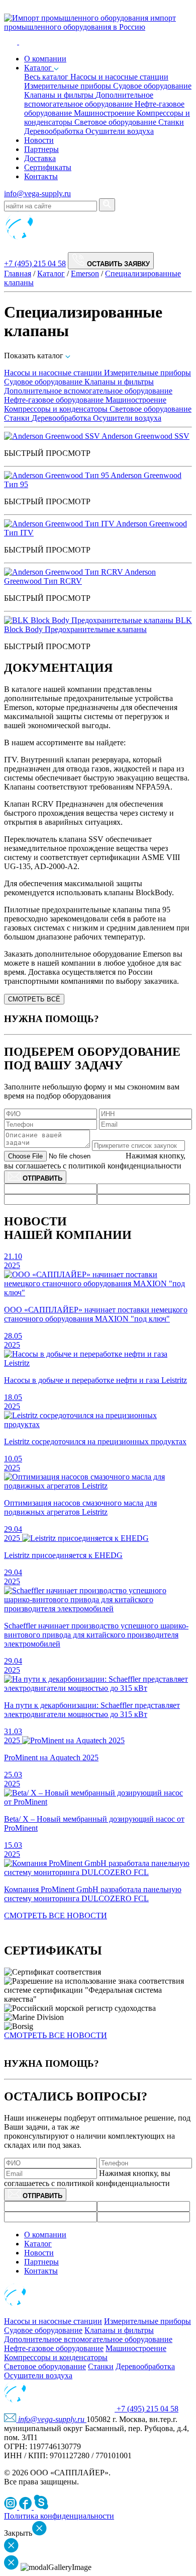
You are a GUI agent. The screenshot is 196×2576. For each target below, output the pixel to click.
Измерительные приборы (69, 86)
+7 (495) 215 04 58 (35, 263)
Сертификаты (48, 167)
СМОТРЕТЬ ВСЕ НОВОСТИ (56, 1916)
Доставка (40, 158)
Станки (171, 122)
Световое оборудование (116, 122)
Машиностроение (105, 113)
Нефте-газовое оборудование (55, 400)
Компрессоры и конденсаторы (57, 409)
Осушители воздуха (120, 131)
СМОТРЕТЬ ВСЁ (34, 999)
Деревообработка (55, 131)
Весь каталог (47, 77)
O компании (45, 59)
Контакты (41, 176)
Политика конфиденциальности (59, 2516)
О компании (45, 2235)
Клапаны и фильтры (60, 95)
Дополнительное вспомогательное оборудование (89, 99)
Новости (39, 140)
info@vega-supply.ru (37, 193)
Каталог (39, 68)
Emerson (85, 274)
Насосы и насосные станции (119, 77)
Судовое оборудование (152, 86)
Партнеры (41, 149)
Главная (18, 274)
